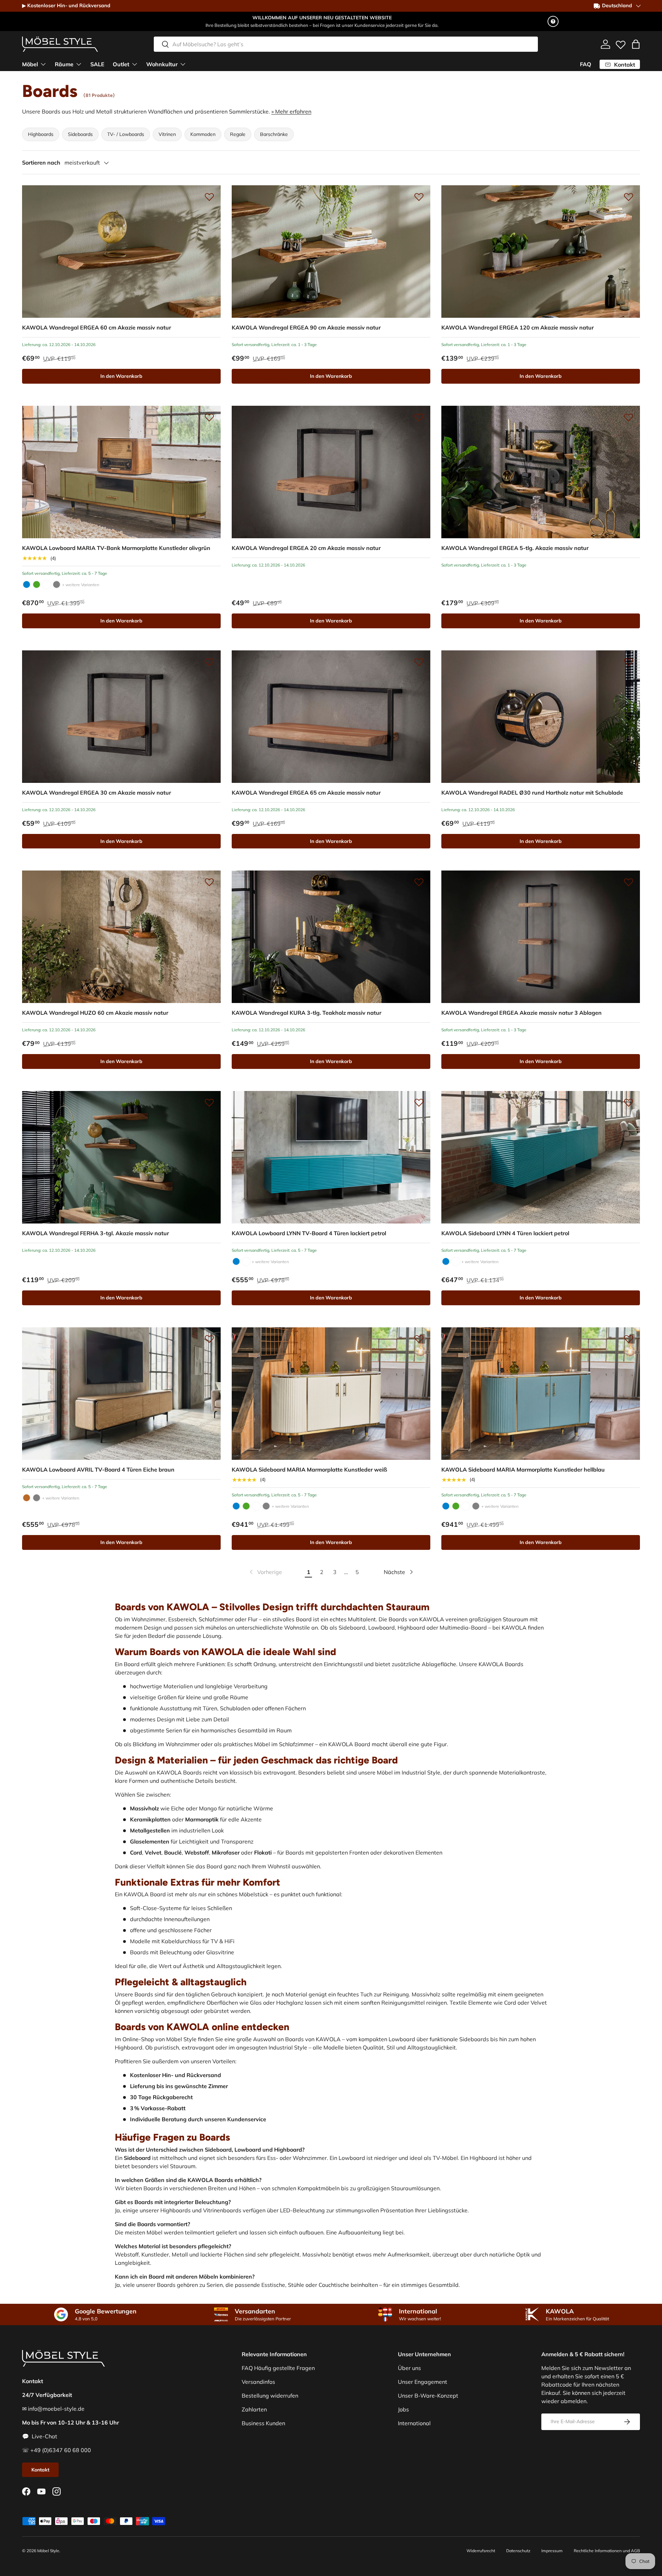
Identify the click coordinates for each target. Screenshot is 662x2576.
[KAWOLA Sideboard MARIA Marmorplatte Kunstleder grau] (266, 1506)
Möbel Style (48, 2551)
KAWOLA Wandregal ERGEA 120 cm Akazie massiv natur (518, 327)
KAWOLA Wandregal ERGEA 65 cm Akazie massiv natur (306, 793)
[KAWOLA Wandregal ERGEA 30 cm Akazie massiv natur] (121, 717)
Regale (238, 134)
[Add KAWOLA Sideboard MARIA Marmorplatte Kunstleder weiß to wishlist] (419, 1339)
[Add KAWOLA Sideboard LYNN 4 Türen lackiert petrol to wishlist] (629, 1102)
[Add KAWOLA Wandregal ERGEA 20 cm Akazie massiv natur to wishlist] (419, 417)
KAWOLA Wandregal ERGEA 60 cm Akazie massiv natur (97, 327)
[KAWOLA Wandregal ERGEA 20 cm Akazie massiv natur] (331, 472)
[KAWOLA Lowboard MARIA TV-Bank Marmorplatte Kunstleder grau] (57, 584)
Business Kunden (263, 2423)
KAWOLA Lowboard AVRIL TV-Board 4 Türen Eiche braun (98, 1469)
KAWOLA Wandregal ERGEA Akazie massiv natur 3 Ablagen (521, 1013)
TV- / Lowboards (126, 134)
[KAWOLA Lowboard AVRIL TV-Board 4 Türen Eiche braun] (121, 1394)
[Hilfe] (553, 21)
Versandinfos (258, 2382)
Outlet (121, 64)
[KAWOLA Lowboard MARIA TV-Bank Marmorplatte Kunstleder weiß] (47, 584)
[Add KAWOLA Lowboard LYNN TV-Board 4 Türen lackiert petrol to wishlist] (419, 1102)
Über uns (409, 2368)
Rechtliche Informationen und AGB (607, 2551)
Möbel (30, 64)
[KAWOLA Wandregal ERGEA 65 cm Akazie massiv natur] (331, 717)
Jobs (403, 2409)
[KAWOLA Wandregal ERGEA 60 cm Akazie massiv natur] (121, 252)
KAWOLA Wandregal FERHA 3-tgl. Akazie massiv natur (96, 1233)
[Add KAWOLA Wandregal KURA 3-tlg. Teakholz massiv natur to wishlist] (419, 882)
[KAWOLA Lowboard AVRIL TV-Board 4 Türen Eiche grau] (37, 1498)
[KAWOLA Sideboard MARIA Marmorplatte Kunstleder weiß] (331, 1394)
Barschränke (274, 134)
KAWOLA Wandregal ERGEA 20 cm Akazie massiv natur (306, 548)
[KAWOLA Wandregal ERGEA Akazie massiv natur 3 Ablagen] (541, 937)
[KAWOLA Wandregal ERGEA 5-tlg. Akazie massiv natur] (541, 472)
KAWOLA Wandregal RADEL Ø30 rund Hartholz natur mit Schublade (532, 793)
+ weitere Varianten (81, 585)
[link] (265, 1572)
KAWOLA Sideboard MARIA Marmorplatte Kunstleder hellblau (523, 1469)
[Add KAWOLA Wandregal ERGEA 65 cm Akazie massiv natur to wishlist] (419, 662)
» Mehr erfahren (291, 111)
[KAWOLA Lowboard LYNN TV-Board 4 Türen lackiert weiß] (246, 1261)
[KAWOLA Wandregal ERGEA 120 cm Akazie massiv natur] (541, 252)
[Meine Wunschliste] (621, 43)
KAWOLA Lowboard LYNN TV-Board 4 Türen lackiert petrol (309, 1233)
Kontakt (40, 2470)
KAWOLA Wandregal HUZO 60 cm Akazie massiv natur (95, 1013)
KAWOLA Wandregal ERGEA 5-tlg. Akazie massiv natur (515, 548)
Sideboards (80, 134)
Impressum (552, 2551)
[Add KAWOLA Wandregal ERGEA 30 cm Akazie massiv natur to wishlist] (209, 662)
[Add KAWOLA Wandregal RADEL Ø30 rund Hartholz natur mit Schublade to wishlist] (629, 662)
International (414, 2423)
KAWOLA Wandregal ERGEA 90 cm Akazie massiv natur (306, 327)
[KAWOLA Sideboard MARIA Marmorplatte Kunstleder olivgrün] (246, 1506)
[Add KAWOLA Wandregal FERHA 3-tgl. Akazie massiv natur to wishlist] (209, 1102)
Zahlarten (254, 2409)
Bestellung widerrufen (270, 2396)
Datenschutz (518, 2551)
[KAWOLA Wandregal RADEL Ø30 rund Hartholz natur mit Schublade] (541, 717)
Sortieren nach (41, 163)
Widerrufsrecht (481, 2551)
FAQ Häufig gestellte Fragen (278, 2368)
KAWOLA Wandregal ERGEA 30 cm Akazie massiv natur (97, 793)
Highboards (41, 134)
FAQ (586, 64)
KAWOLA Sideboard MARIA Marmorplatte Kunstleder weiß (309, 1469)
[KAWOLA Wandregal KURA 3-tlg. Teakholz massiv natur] (331, 937)
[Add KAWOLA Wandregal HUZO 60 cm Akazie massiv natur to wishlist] (209, 882)
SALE (97, 64)
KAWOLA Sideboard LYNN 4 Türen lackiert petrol (505, 1233)
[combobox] (346, 44)
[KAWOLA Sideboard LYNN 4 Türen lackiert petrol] (541, 1157)
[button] (636, 44)
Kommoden (203, 134)
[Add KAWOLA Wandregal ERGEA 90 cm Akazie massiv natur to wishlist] (419, 197)
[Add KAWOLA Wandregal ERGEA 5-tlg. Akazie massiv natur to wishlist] (629, 417)
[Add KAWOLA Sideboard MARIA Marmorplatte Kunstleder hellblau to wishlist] (629, 1339)
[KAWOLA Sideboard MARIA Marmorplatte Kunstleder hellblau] (236, 1506)
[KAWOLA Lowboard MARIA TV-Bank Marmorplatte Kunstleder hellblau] (27, 584)
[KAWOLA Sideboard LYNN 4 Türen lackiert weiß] (456, 1261)
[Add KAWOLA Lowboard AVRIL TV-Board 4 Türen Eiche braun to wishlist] (209, 1339)
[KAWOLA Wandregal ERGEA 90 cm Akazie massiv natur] (331, 252)
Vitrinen (167, 134)
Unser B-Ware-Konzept (428, 2396)
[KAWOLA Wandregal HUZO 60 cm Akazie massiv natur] (121, 937)
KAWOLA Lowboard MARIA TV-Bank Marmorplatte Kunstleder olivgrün (116, 548)
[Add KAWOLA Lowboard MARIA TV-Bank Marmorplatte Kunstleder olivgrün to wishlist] (209, 417)
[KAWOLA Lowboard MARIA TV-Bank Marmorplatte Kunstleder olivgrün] (121, 472)
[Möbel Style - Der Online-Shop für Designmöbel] (60, 44)
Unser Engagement (423, 2382)
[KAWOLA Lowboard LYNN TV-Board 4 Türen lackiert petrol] (331, 1157)
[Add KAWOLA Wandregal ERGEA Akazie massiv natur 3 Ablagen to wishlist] (629, 882)
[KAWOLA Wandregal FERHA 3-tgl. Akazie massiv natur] (121, 1157)
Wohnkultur (162, 64)
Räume (64, 64)
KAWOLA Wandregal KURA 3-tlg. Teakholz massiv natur (307, 1013)
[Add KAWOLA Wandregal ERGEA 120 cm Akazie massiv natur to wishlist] (629, 197)
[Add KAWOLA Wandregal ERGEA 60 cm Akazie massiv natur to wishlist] (209, 197)
